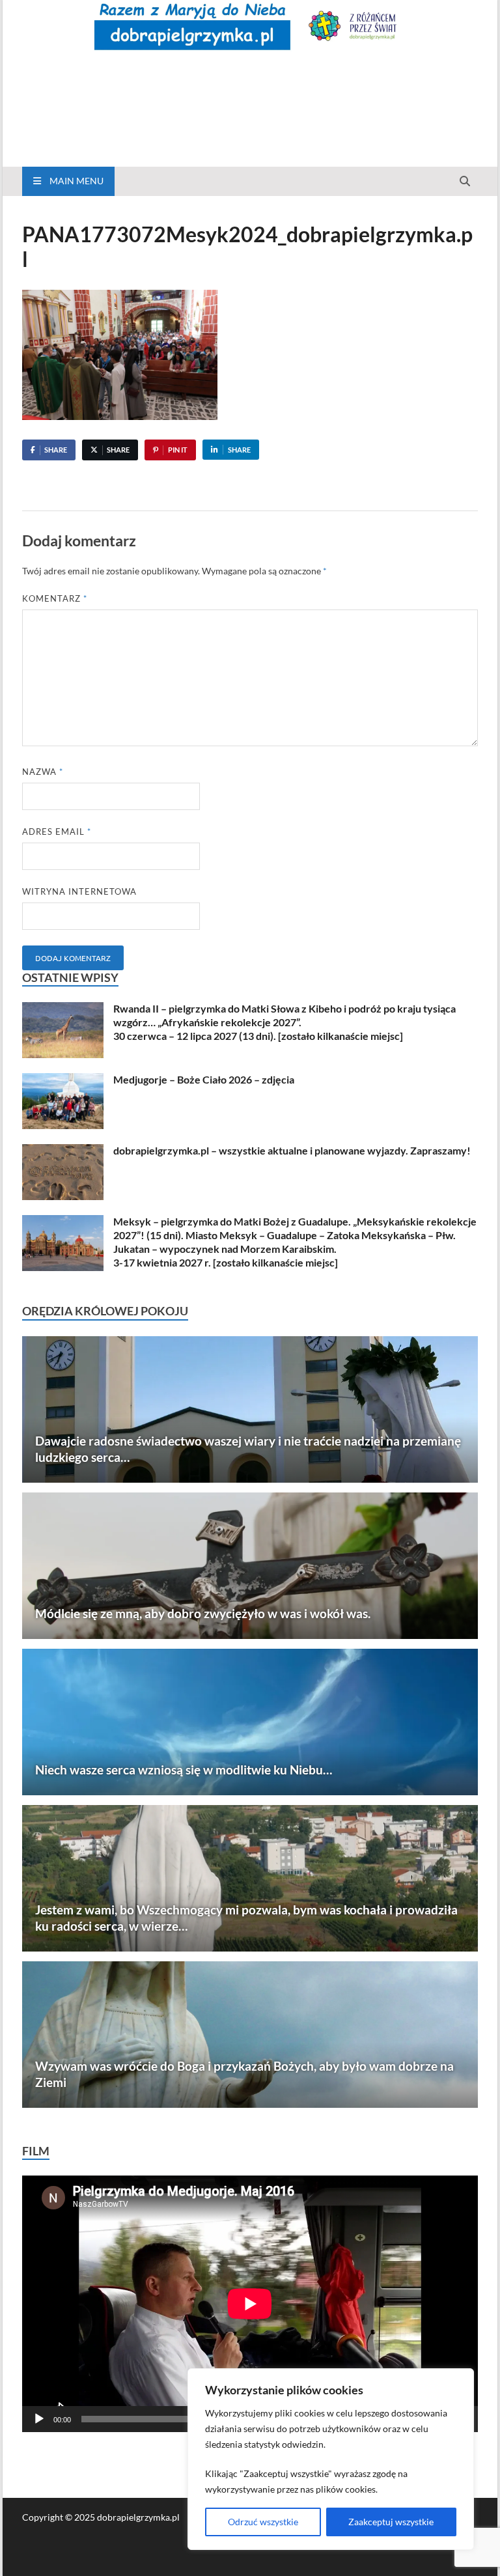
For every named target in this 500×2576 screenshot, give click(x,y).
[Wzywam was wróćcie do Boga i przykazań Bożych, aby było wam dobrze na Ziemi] (250, 2035)
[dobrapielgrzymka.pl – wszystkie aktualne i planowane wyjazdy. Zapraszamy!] (63, 1152)
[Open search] (465, 182)
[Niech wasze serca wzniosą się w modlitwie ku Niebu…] (250, 1722)
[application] (250, 2304)
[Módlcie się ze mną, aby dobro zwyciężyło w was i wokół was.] (250, 1566)
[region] (331, 2459)
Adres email (57, 832)
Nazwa (43, 772)
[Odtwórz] (39, 2419)
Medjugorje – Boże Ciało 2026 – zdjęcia (204, 1079)
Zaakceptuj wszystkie (391, 2522)
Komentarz (55, 598)
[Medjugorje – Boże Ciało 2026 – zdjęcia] (63, 1081)
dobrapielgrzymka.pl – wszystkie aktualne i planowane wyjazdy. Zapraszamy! (292, 1150)
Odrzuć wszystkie (263, 2522)
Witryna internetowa (79, 891)
